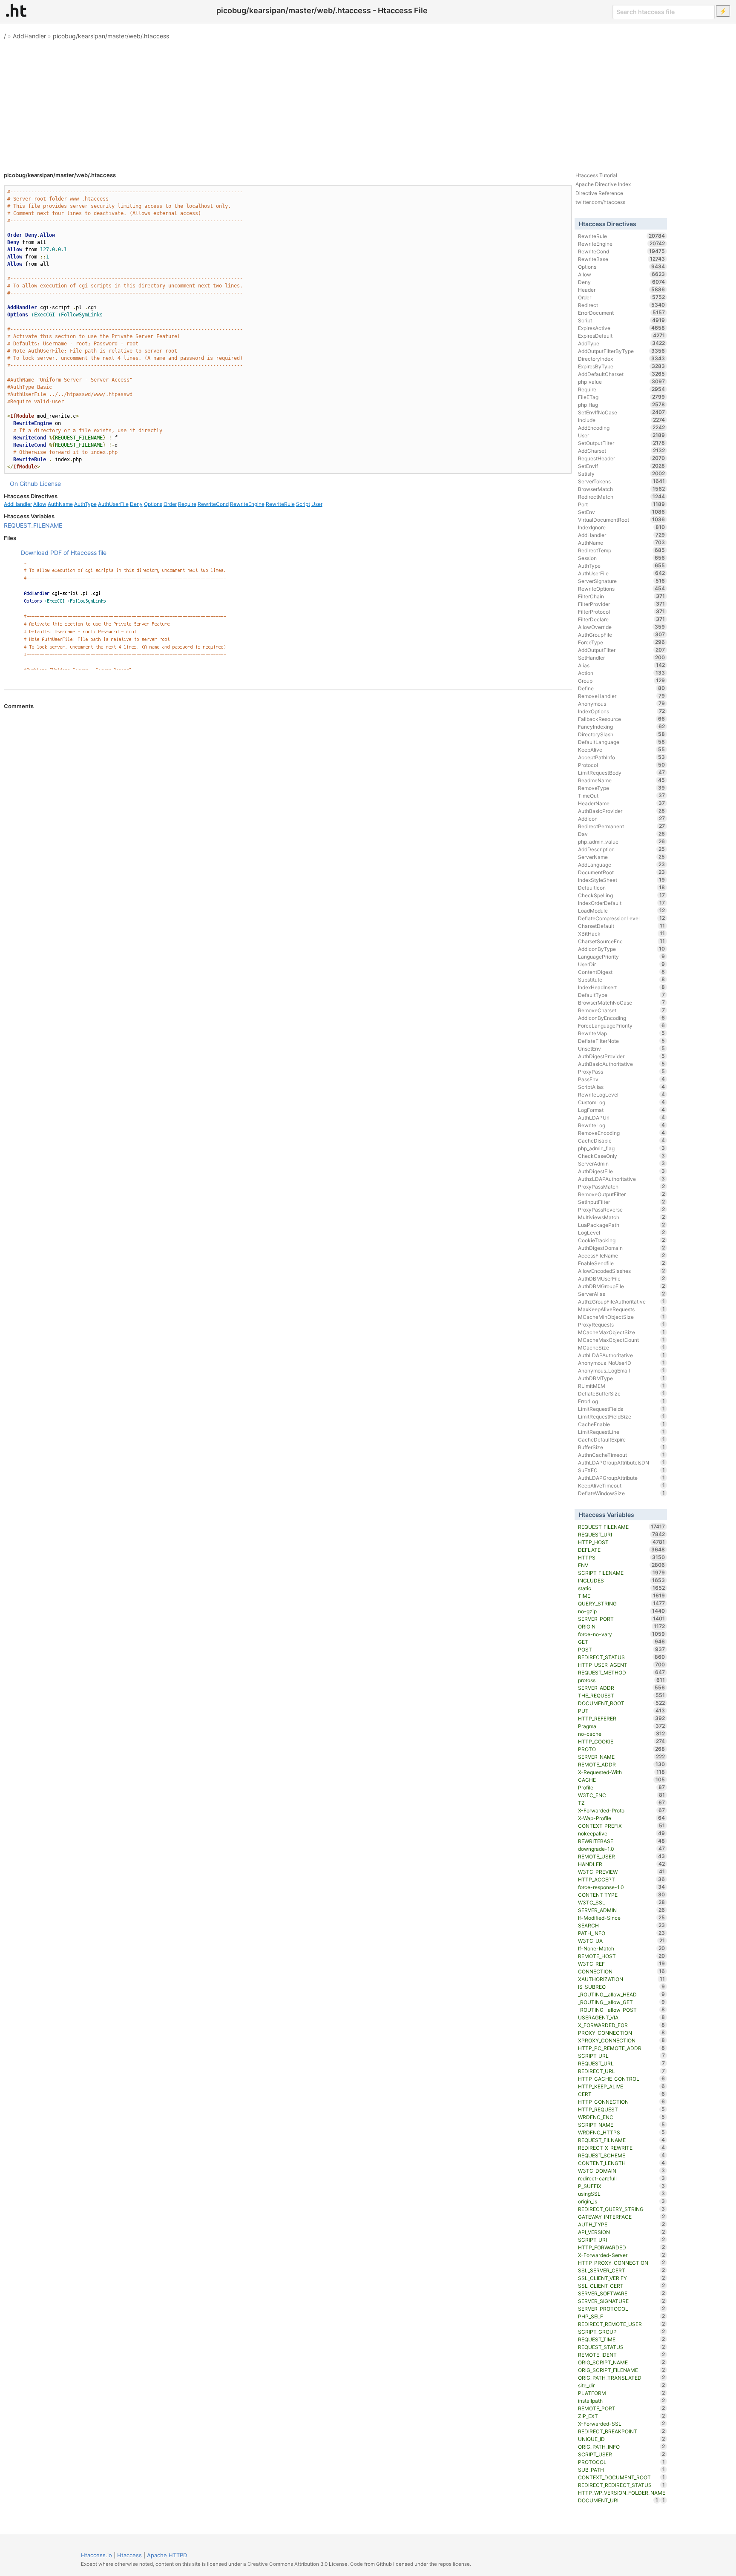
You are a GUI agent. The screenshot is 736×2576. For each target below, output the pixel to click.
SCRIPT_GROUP (622, 2332)
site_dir (622, 2385)
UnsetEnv (622, 1048)
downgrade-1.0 (622, 1849)
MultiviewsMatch (622, 1217)
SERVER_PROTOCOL (622, 2309)
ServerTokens (622, 481)
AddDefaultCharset (622, 374)
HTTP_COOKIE (622, 1741)
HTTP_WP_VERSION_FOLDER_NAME (622, 2493)
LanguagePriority (622, 956)
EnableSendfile (622, 1263)
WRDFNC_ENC (622, 2117)
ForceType (622, 642)
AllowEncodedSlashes (622, 1271)
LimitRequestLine (622, 1432)
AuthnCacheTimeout (622, 1455)
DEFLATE (622, 1550)
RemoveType (622, 788)
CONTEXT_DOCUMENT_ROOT (622, 2477)
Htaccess (129, 2555)
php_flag (622, 405)
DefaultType (622, 995)
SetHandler (622, 658)
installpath (622, 2401)
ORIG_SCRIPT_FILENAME (622, 2370)
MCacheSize (622, 1347)
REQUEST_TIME (622, 2339)
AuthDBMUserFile (622, 1278)
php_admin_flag (622, 1148)
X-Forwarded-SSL (622, 2424)
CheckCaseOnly (622, 1156)
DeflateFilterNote (622, 1041)
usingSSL (622, 2194)
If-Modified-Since (622, 1918)
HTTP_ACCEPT (622, 1879)
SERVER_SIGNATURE (622, 2301)
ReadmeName (622, 780)
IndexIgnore (622, 527)
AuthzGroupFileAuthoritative (622, 1301)
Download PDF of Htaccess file (64, 553)
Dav (622, 834)
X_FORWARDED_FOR (622, 2025)
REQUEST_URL (622, 2063)
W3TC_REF (622, 1964)
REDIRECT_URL (622, 2071)
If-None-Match (622, 1948)
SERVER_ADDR (622, 1688)
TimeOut (622, 795)
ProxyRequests (622, 1324)
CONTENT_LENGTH (622, 2163)
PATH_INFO (622, 1933)
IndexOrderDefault (622, 903)
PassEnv (622, 1079)
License (50, 484)
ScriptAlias (622, 1087)
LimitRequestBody (622, 773)
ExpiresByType (622, 366)
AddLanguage (622, 864)
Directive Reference (599, 193)
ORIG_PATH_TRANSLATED (622, 2378)
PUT (622, 1711)
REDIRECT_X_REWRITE (622, 2148)
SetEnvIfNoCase (622, 412)
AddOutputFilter (622, 650)
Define (622, 688)
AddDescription (622, 849)
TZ (622, 1803)
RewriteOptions (622, 589)
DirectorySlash (622, 734)
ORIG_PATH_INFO (622, 2447)
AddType (622, 343)
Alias (622, 665)
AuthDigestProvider (622, 1056)
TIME (622, 1596)
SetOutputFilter (622, 443)
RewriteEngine (247, 504)
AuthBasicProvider (622, 811)
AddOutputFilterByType (622, 351)
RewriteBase (622, 259)
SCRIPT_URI (622, 2240)
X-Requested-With (622, 1772)
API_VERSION (622, 2232)
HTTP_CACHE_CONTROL (622, 2079)
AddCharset (622, 451)
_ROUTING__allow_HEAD (622, 1994)
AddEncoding (622, 428)
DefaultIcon (622, 887)
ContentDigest (622, 972)
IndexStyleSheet (622, 880)
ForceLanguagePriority (622, 1025)
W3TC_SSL (622, 1902)
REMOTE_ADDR (622, 1764)
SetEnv (622, 512)
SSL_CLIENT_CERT (622, 2286)
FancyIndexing (622, 727)
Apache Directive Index (603, 184)
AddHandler (29, 36)
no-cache (622, 1734)
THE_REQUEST (622, 1695)
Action (622, 673)
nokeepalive (622, 1833)
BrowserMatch (622, 489)
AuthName (60, 504)
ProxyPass (622, 1071)
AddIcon (622, 818)
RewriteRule (280, 504)
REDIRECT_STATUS (622, 1657)
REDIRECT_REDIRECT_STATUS (622, 2485)
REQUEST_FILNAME (622, 2140)
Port (622, 504)
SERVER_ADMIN (622, 1910)
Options (153, 504)
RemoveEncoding (622, 1133)
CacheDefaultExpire (622, 1439)
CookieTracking (622, 1240)
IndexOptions (622, 711)
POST (622, 1649)
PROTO (622, 1749)
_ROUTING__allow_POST (622, 2010)
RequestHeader (622, 458)
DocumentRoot (622, 872)
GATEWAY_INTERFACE (622, 2217)
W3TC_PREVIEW (622, 1872)
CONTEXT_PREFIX (622, 1826)
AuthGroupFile (622, 635)
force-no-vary (622, 1634)
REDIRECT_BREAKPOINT (622, 2431)
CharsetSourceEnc (622, 941)
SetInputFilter (622, 1202)
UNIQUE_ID (622, 2439)
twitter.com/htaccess (600, 202)
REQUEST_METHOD (622, 1672)
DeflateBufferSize (622, 1393)
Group (622, 681)
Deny (136, 504)
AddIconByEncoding (622, 1018)
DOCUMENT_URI (618, 2500)
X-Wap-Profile (622, 1818)
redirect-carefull (622, 2178)
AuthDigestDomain (622, 1248)
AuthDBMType (622, 1378)
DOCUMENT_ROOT (622, 1703)
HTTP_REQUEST (622, 2109)
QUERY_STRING (622, 1603)
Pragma (622, 1726)
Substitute (622, 979)
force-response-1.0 (622, 1887)
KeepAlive (622, 750)
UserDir (622, 964)
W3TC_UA (622, 1941)
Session (622, 558)
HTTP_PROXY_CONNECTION (622, 2263)
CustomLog (622, 1102)
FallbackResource (622, 719)
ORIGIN (622, 1626)
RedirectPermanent (622, 826)
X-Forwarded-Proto (622, 1810)
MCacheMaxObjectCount (622, 1340)
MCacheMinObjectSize (622, 1317)
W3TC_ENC (622, 1795)
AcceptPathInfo (622, 757)
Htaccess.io (96, 2555)
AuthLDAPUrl (622, 1117)
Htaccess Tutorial (596, 175)
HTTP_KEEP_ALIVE (622, 2086)
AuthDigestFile (622, 1171)
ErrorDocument (622, 313)
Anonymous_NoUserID (622, 1363)
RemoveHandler (622, 696)
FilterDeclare (622, 619)
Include (622, 420)
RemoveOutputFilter (622, 1194)
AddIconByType (622, 949)
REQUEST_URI (622, 1534)
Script (303, 504)
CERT (622, 2094)
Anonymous (622, 704)
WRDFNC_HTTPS (622, 2132)
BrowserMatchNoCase (622, 1002)
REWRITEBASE (622, 1841)
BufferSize (622, 1447)
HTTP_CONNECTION (622, 2102)
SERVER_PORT (622, 1619)
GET (622, 1642)
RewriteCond (213, 504)
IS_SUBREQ (622, 1987)
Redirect (622, 305)
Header (622, 290)
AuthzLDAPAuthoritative (622, 1179)
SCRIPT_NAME (622, 2125)
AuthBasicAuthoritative (622, 1064)
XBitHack (622, 933)
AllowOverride (622, 627)
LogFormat (622, 1110)
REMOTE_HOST (622, 1956)
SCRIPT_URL (622, 2056)
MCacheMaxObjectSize (622, 1332)
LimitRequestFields (622, 1409)
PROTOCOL (622, 2462)
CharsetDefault (622, 926)
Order (170, 504)
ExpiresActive (622, 328)
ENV (622, 1565)
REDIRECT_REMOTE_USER (622, 2324)
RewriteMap (622, 1033)
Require (187, 504)
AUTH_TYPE (622, 2224)
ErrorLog (622, 1401)
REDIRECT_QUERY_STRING (622, 2209)
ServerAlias (622, 1294)
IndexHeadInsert (622, 987)
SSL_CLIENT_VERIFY (622, 2278)
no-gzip (622, 1611)
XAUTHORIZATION (622, 1979)
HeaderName (622, 803)
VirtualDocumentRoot (622, 520)
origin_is (622, 2201)
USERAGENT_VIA (622, 2017)
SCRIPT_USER (622, 2454)
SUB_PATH (622, 2470)
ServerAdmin (622, 1163)
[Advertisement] (368, 102)
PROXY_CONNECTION (622, 2033)
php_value (622, 382)
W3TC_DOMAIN (622, 2171)
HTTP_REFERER (622, 1718)
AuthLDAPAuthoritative (622, 1355)
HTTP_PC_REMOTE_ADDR (622, 2048)
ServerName (622, 857)
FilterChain (622, 596)
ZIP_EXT (622, 2416)
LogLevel (622, 1232)
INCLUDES (622, 1580)
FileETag (622, 397)
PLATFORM (622, 2393)
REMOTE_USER (622, 1856)
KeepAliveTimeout (622, 1485)
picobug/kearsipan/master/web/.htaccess (111, 36)
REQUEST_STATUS (622, 2347)
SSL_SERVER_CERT (622, 2270)
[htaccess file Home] (16, 10)
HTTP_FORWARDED (622, 2247)
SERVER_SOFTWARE (622, 2293)
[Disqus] (288, 826)
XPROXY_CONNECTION (622, 2040)
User (317, 504)
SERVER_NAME (622, 1757)
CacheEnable (622, 1424)
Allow (40, 504)
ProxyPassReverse (622, 1209)
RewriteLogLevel (622, 1094)
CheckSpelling (622, 895)
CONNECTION (622, 1971)
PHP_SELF (622, 2316)
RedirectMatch (622, 497)
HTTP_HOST (622, 1542)
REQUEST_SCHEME (622, 2155)
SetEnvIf (622, 466)
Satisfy (622, 474)
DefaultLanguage (622, 742)
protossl (622, 1680)
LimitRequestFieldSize (622, 1416)
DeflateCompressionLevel (622, 918)
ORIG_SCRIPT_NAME (622, 2362)
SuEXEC (622, 1470)
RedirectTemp (622, 550)
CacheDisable (622, 1140)
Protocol (622, 765)
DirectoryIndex (622, 359)
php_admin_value (622, 841)
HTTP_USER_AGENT (622, 1665)
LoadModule (622, 910)
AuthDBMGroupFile (622, 1286)
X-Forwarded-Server (622, 2255)
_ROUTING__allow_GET (622, 2002)
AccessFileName (622, 1255)
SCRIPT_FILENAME (622, 1573)
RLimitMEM (622, 1386)
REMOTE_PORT (622, 2408)
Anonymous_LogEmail (622, 1370)
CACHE (622, 1780)
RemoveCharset (622, 1010)
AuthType (85, 504)
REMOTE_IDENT (622, 2355)
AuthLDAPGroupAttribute (622, 1478)
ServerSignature (622, 581)
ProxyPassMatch (622, 1186)
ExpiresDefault (622, 336)
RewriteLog (622, 1125)
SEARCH (622, 1925)
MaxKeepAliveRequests (622, 1309)
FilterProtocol (622, 612)
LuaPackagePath (622, 1225)
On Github (24, 484)
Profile (622, 1787)
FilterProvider (622, 604)
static (622, 1588)
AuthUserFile (113, 504)
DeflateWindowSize (622, 1493)
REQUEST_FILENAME (33, 525)
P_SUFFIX (622, 2186)
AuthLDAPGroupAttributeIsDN (622, 1462)
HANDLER (622, 1864)
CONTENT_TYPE (622, 1895)
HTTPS (622, 1557)
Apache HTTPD (167, 2555)
